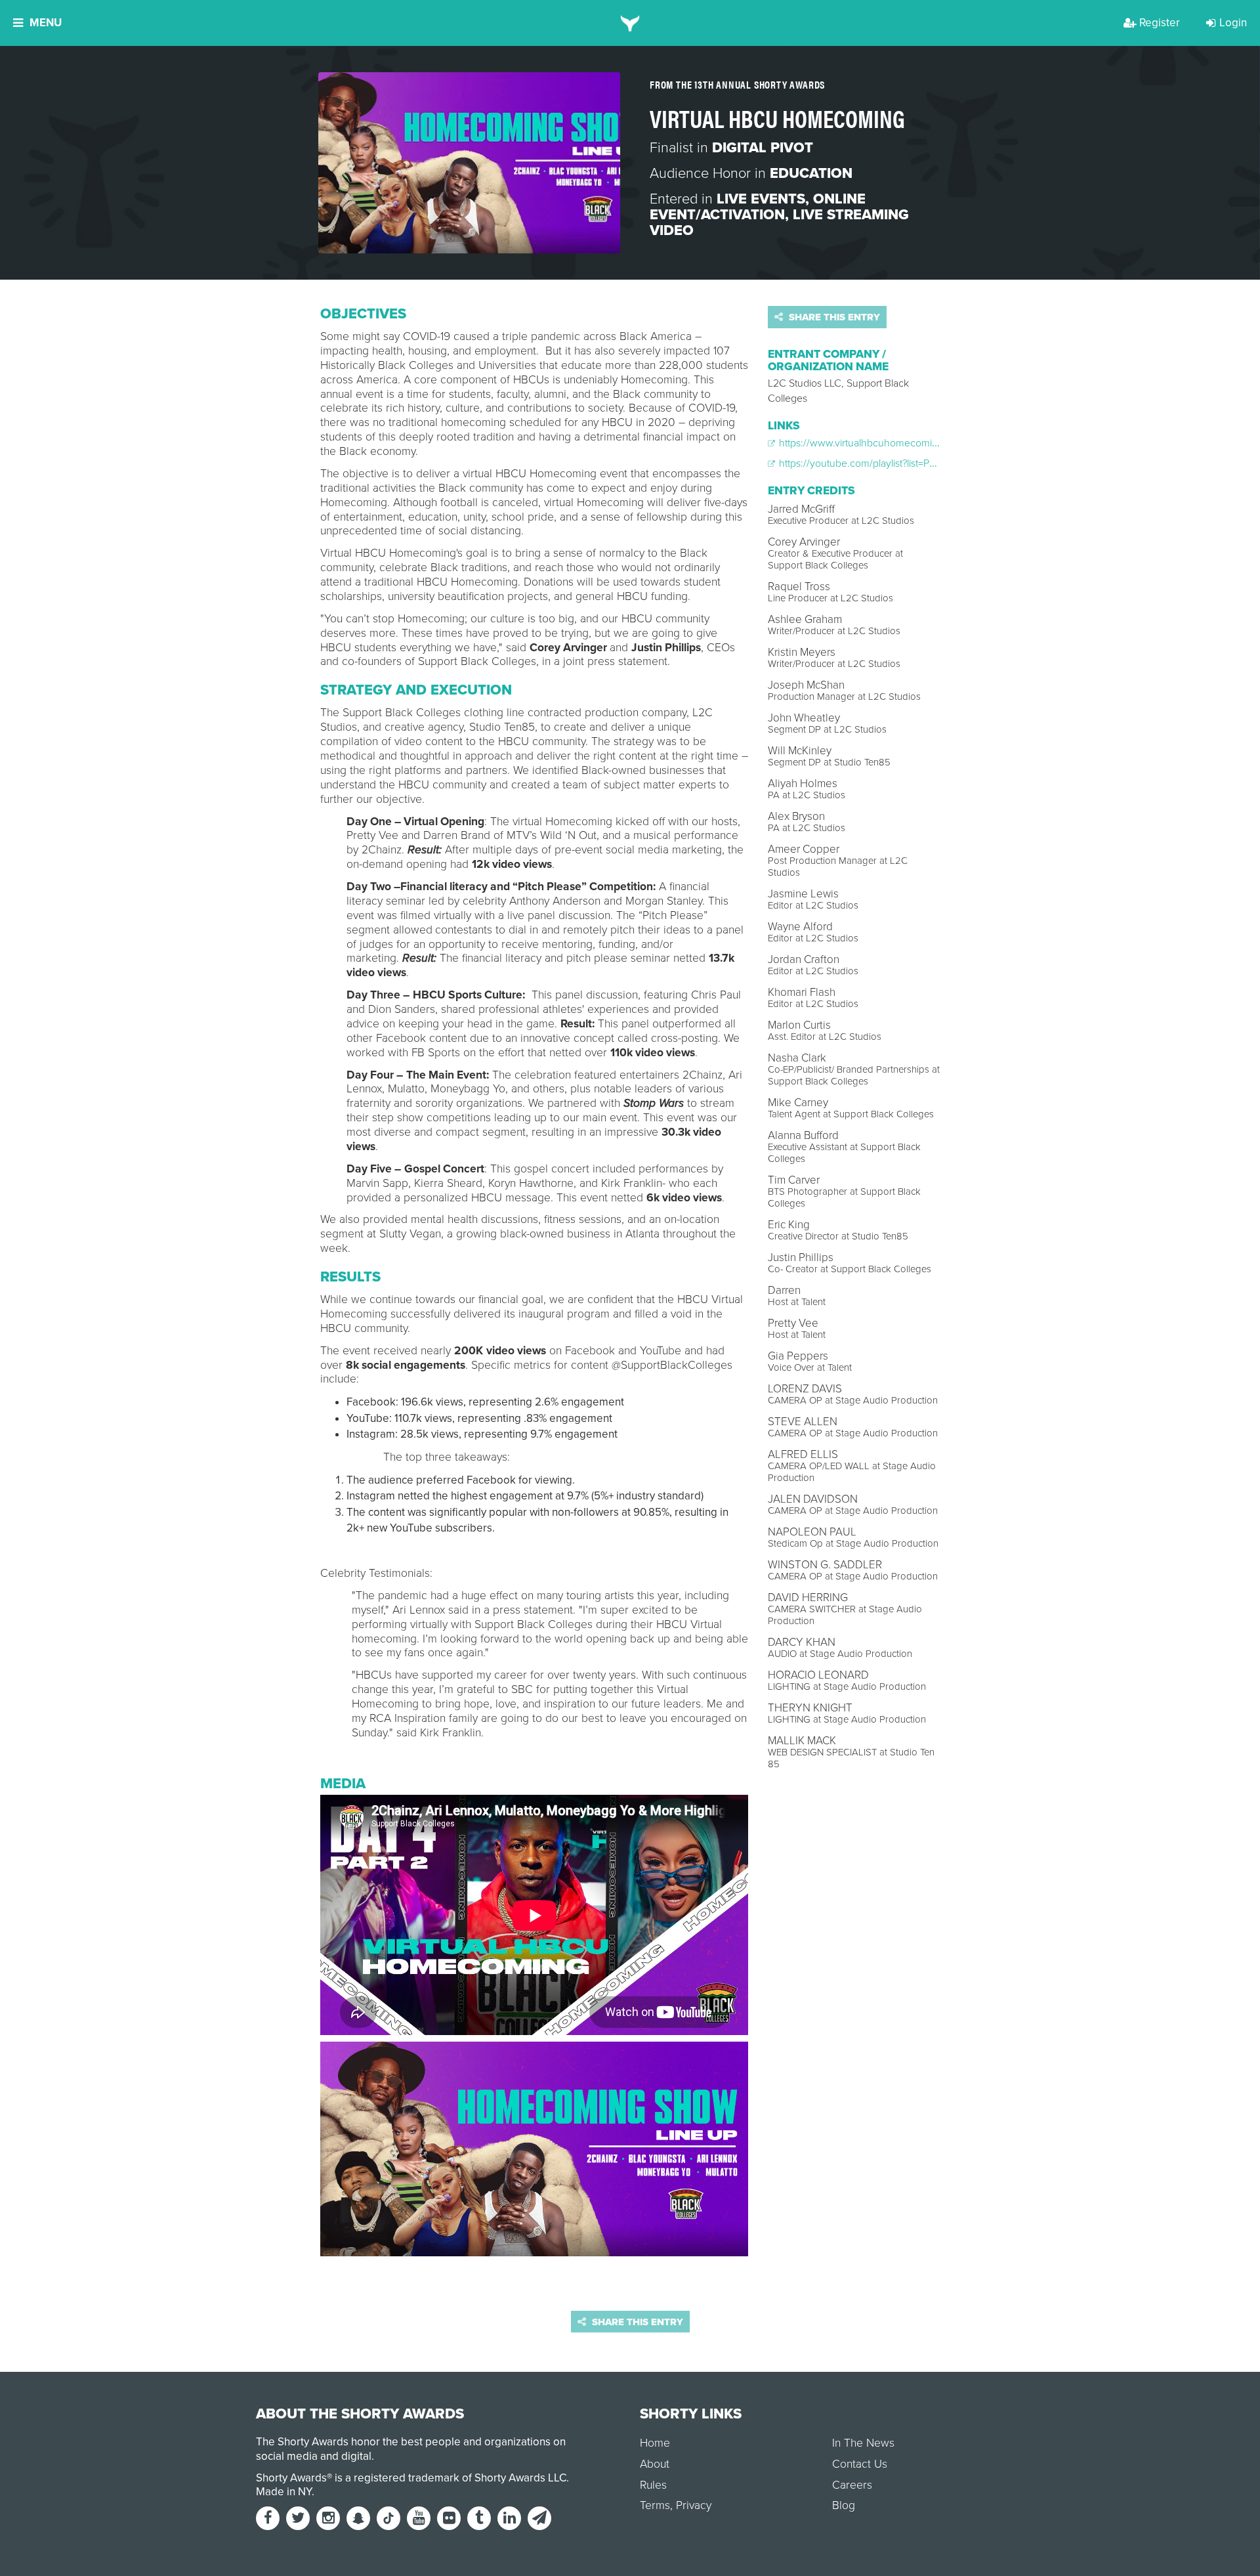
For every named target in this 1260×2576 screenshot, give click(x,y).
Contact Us (860, 2464)
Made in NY (284, 2492)
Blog (844, 2505)
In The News (863, 2443)
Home (655, 2443)
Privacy (694, 2505)
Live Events (761, 199)
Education (811, 173)
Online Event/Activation (758, 207)
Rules (653, 2485)
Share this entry (833, 317)
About (655, 2464)
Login (1233, 23)
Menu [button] (46, 23)
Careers (852, 2485)
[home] (630, 23)
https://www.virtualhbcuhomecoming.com (871, 443)
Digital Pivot (763, 148)
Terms (655, 2505)
